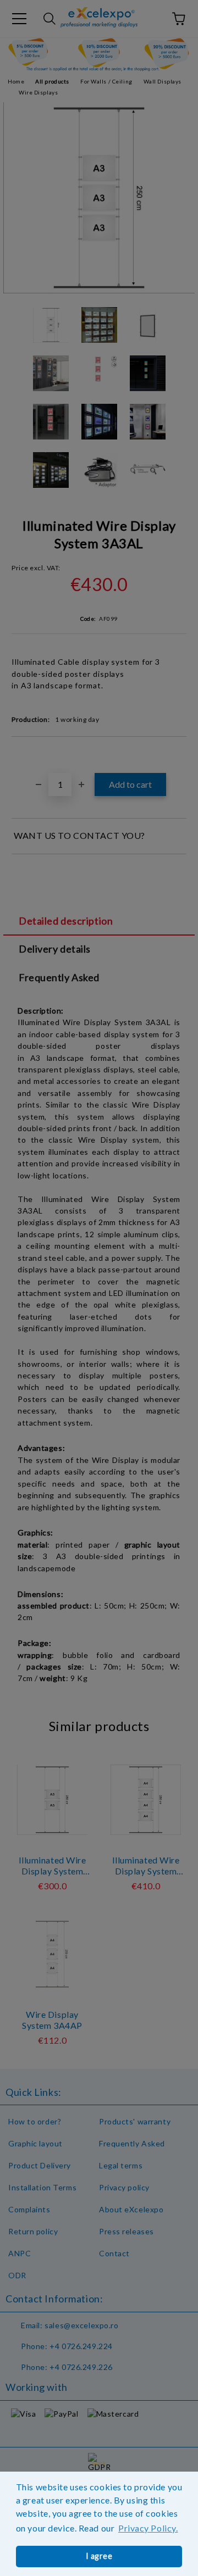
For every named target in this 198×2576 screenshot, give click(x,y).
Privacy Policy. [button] (148, 2528)
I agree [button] (99, 2556)
